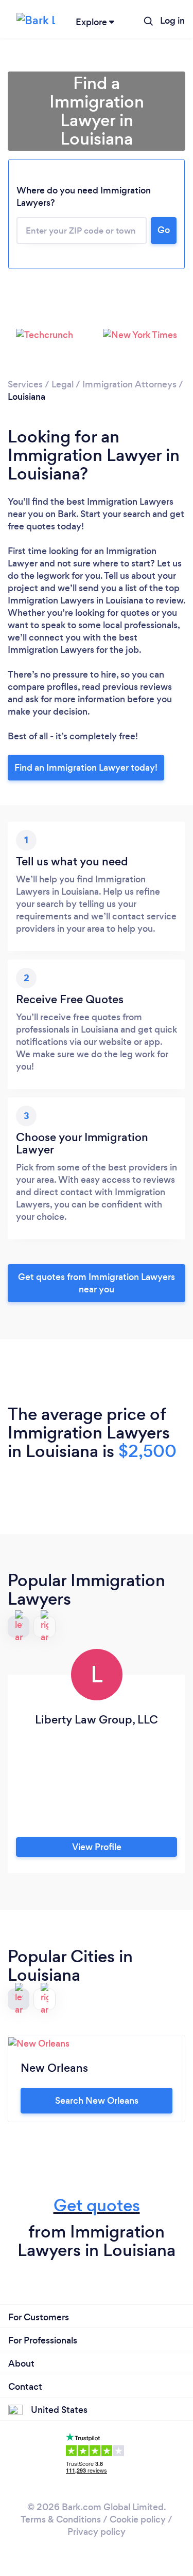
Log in (172, 21)
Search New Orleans (97, 2101)
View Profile (97, 1847)
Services (25, 384)
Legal (63, 384)
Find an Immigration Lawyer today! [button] (86, 768)
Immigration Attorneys (129, 384)
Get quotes (97, 2205)
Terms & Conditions (61, 2519)
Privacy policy (97, 2532)
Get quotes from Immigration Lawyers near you (97, 1283)
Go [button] (164, 230)
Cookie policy (138, 2519)
